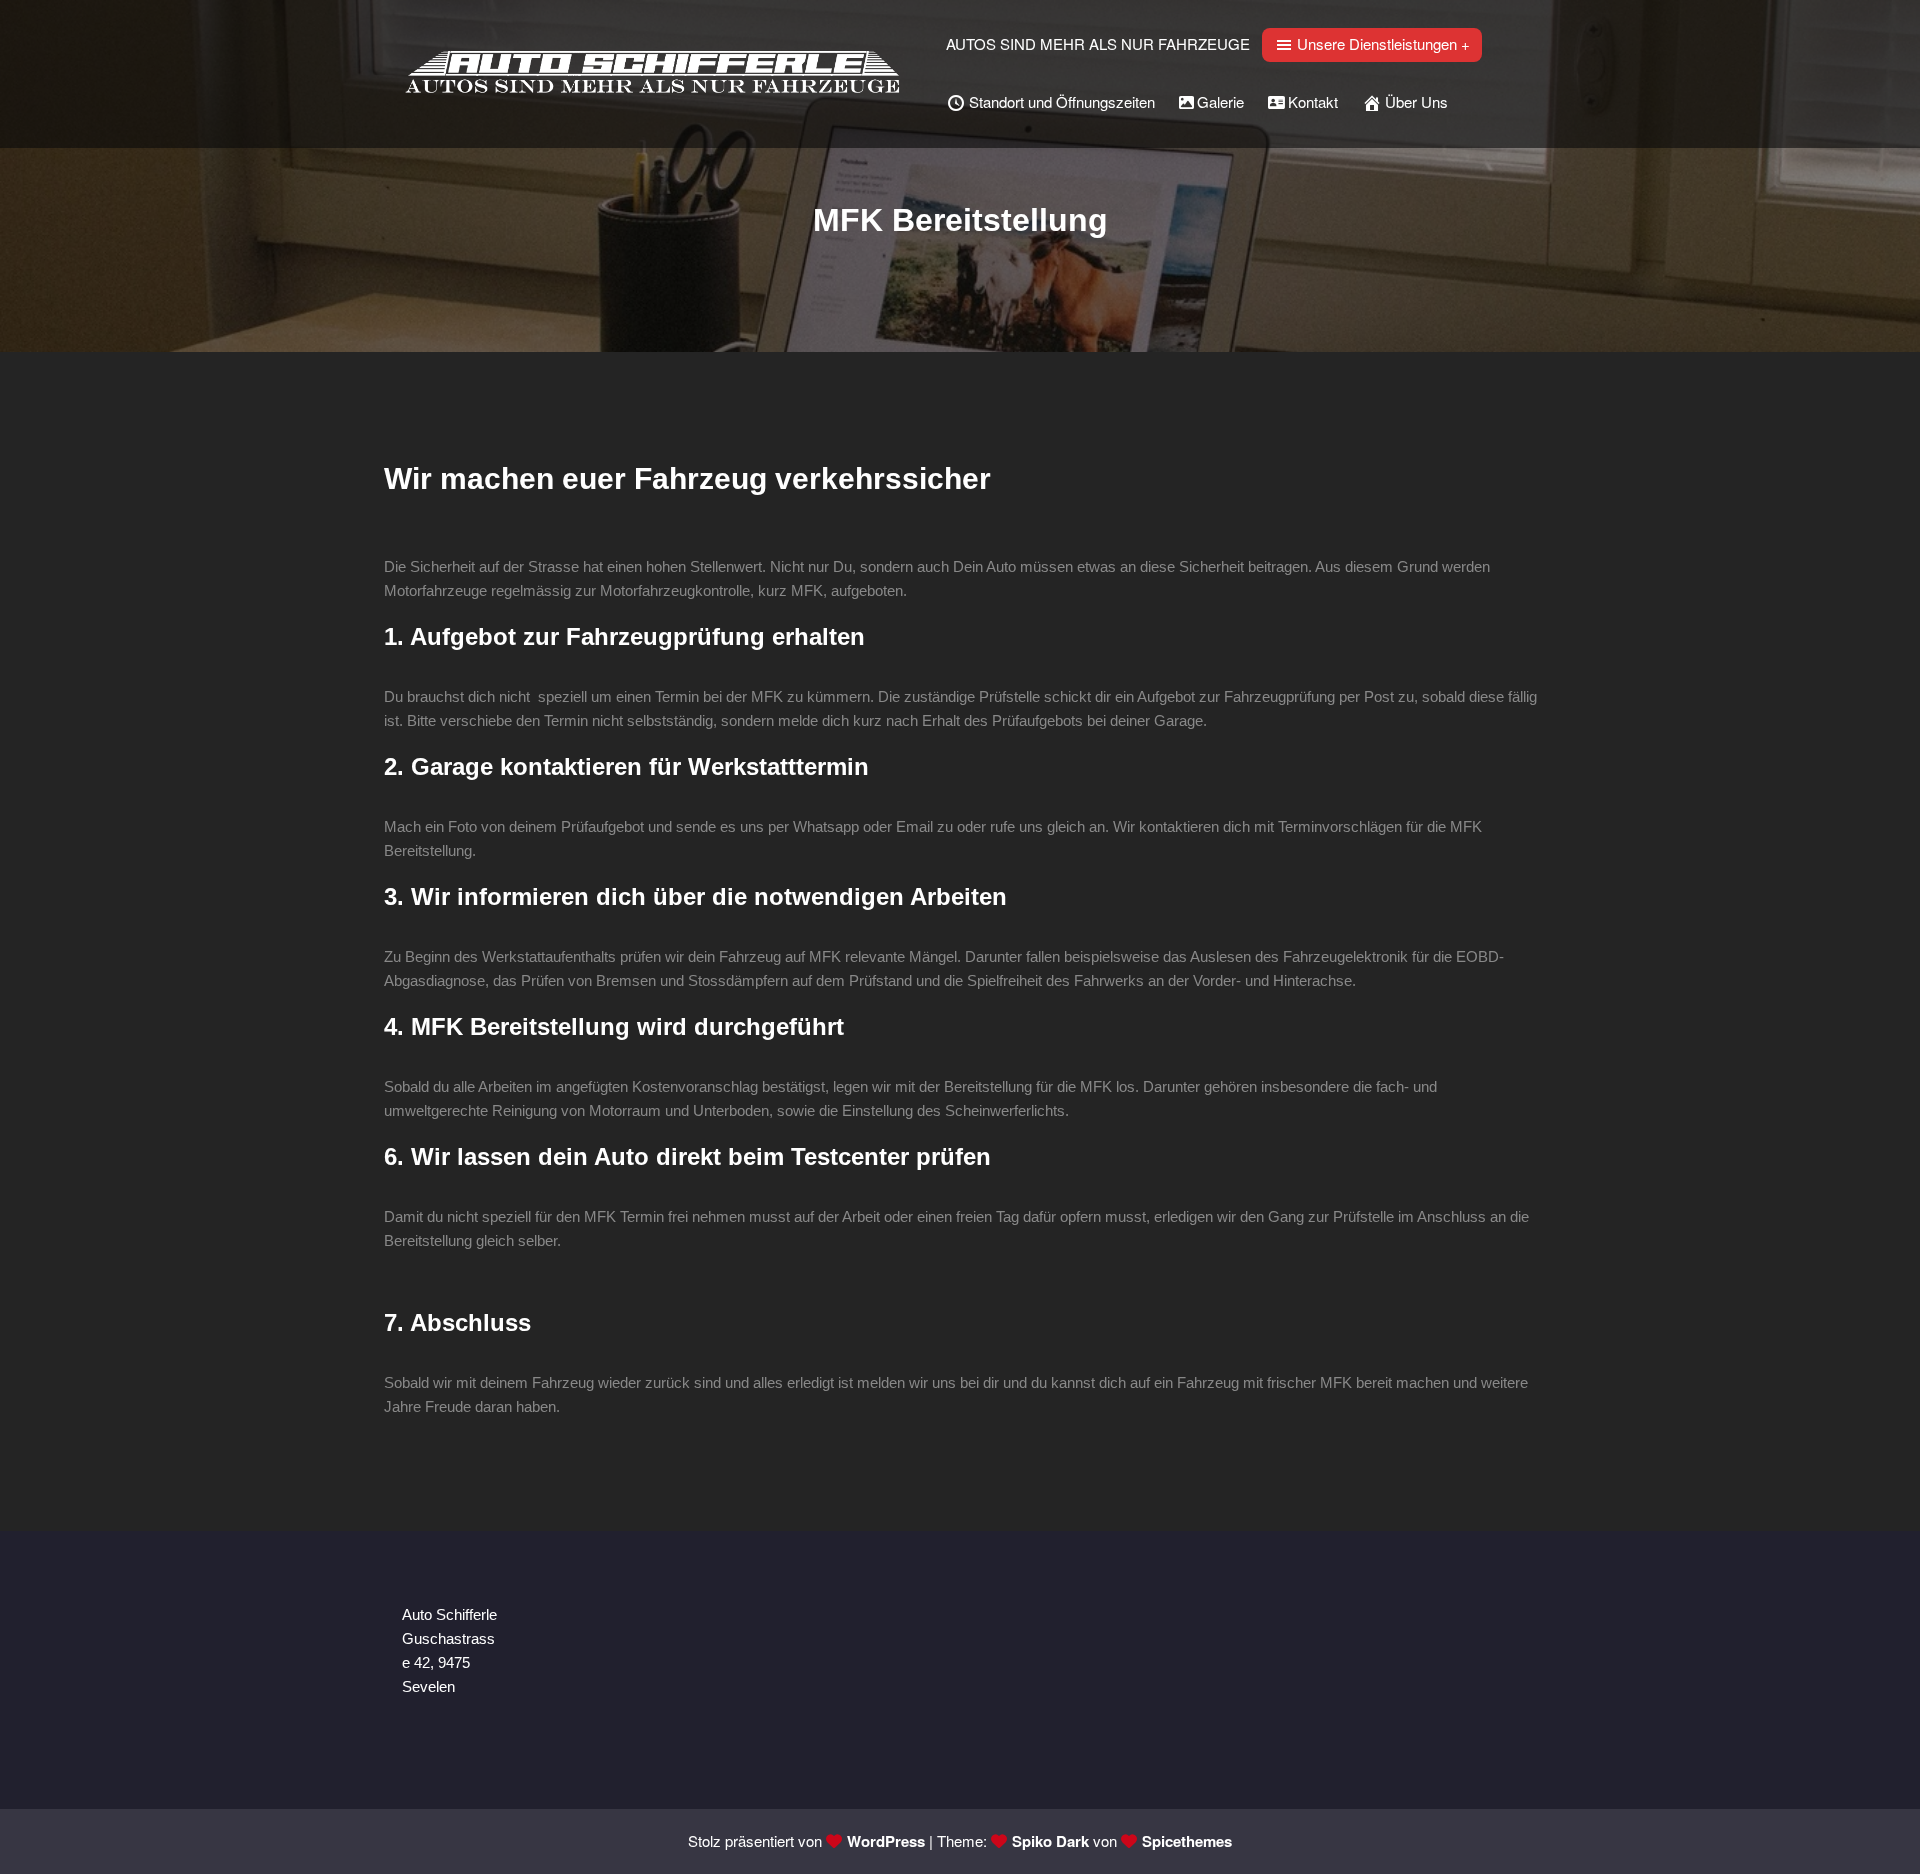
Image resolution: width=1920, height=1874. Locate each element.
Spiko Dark (1050, 1841)
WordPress (886, 1841)
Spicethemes (1187, 1841)
